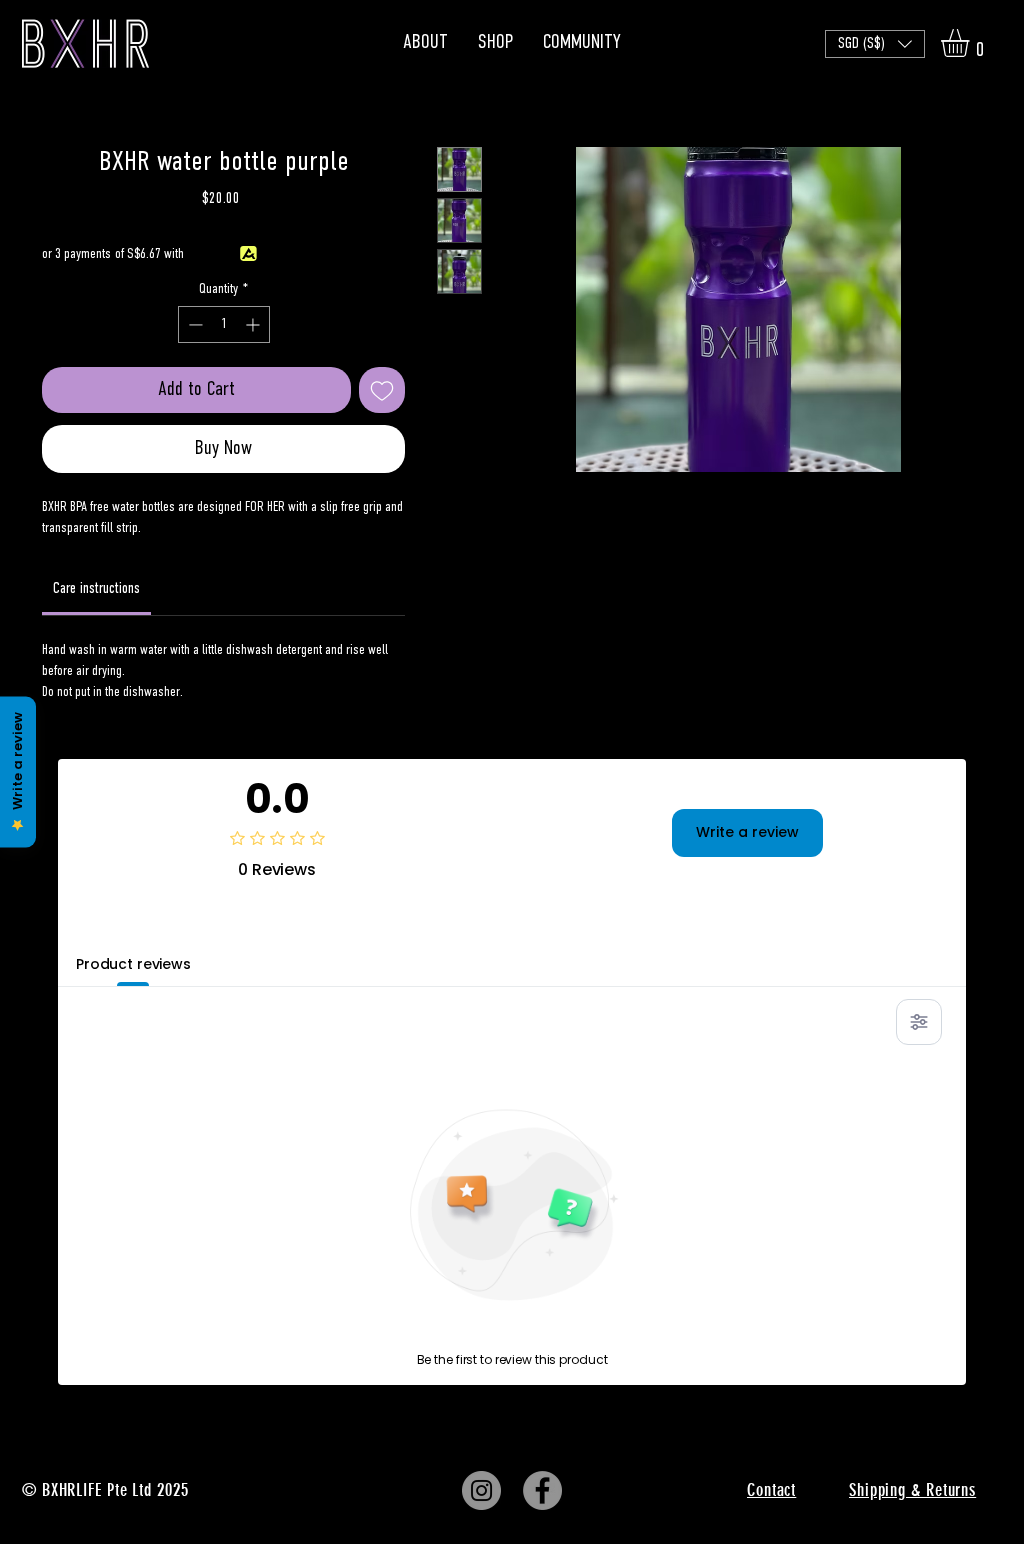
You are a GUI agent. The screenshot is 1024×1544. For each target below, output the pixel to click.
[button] (875, 44)
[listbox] (875, 44)
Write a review (747, 832)
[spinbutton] (224, 324)
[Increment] (254, 324)
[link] (96, 589)
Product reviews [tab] (133, 964)
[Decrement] (193, 324)
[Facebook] (542, 1490)
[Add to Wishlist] (382, 390)
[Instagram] (481, 1490)
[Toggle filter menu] (919, 1022)
